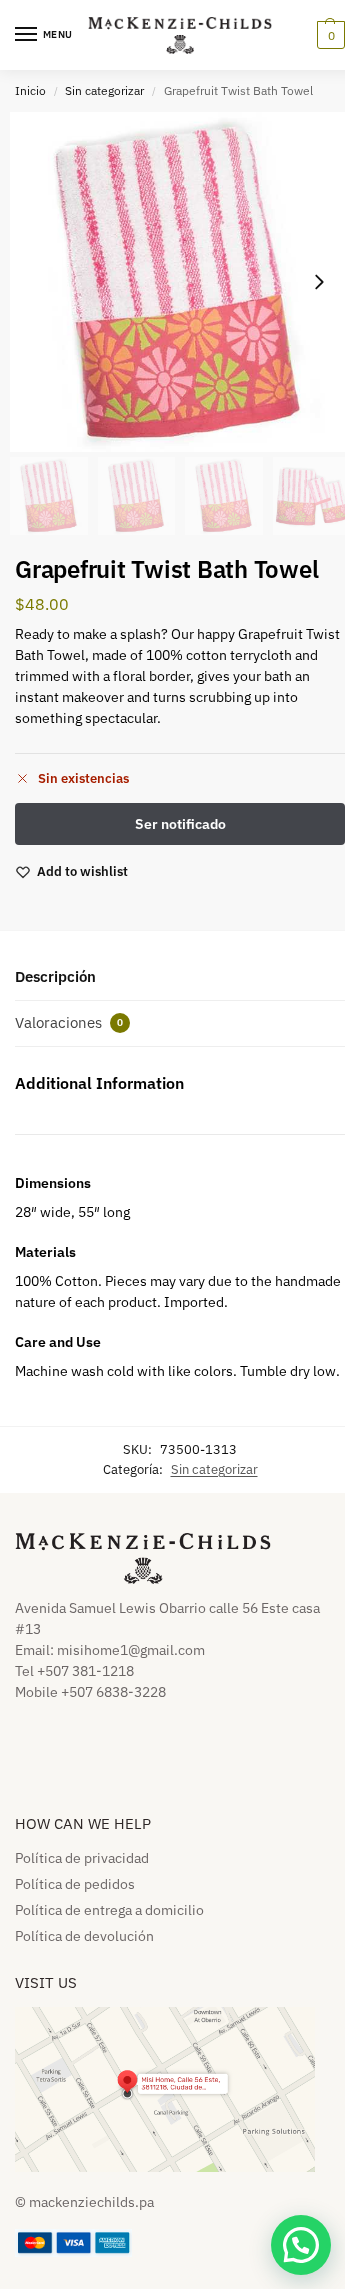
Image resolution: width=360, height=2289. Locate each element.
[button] (328, 35)
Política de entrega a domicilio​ (109, 1910)
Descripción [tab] (55, 976)
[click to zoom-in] (180, 282)
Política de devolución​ (84, 1936)
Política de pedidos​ (75, 1884)
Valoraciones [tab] (69, 1022)
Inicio (30, 90)
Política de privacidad (82, 1858)
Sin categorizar (104, 90)
